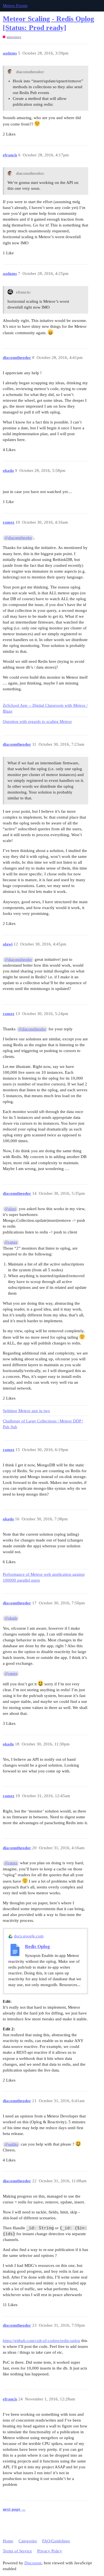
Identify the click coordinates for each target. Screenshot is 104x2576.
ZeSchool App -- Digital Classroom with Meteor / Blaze (45, 708)
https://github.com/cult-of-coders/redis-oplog (41, 2341)
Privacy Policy (50, 2551)
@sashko (11, 2144)
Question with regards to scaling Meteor (37, 721)
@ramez (11, 1242)
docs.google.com (29, 1936)
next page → (14, 2509)
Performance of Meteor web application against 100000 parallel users (44, 1577)
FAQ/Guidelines (56, 2541)
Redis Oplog (37, 1946)
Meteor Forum (15, 6)
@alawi (10, 1209)
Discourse (33, 2563)
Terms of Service (17, 2551)
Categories (28, 2541)
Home (8, 2541)
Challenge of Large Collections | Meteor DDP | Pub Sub (43, 1424)
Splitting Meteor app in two (26, 1411)
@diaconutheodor (18, 538)
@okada (11, 1618)
